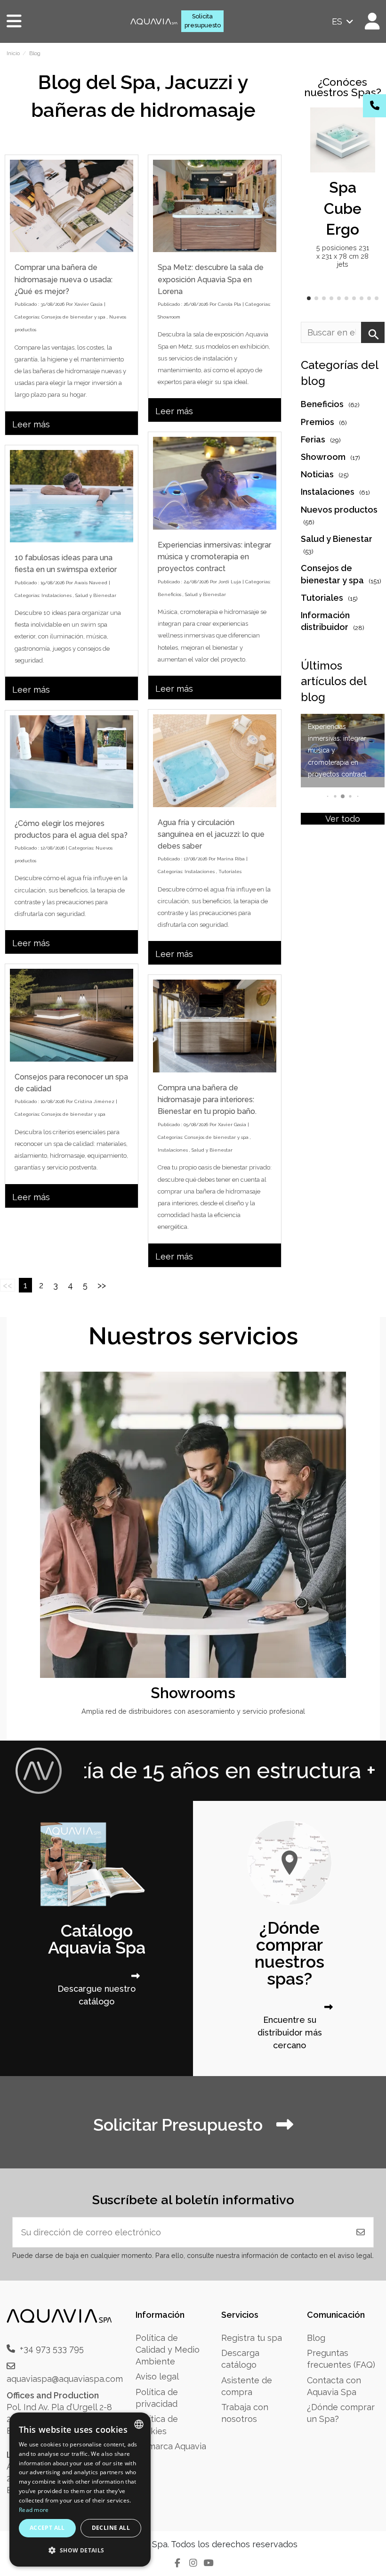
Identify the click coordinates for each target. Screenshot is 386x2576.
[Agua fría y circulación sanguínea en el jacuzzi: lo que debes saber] (215, 761)
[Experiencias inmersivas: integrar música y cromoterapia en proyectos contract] (215, 483)
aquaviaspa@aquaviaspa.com (65, 2379)
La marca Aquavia (171, 2446)
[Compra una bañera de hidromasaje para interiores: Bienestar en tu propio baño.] (215, 1026)
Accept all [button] (47, 2528)
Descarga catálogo (240, 2359)
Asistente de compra (247, 2386)
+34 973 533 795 (52, 2349)
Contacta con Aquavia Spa (334, 2386)
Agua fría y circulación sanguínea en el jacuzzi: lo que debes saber (211, 834)
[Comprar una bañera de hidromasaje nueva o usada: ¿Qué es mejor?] (72, 206)
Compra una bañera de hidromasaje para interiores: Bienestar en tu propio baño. (207, 1100)
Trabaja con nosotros (245, 2413)
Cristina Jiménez (94, 1101)
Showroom (169, 317)
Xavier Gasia (88, 304)
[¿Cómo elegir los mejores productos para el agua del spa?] (72, 762)
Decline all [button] (111, 2528)
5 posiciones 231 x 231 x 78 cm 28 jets (343, 256)
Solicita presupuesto (203, 21)
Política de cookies (157, 2425)
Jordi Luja (230, 582)
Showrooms (193, 1693)
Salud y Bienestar (205, 594)
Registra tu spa (252, 2338)
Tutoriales (230, 871)
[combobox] (139, 2424)
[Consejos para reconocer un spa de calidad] (72, 1015)
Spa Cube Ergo (343, 209)
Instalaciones (56, 595)
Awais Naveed (91, 583)
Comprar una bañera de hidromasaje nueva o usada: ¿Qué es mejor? (64, 279)
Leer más (31, 424)
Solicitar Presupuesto (180, 2125)
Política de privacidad (157, 2398)
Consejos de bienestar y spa (73, 317)
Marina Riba (231, 859)
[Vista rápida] (367, 142)
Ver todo (343, 819)
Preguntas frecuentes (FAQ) (341, 2359)
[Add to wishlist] (367, 123)
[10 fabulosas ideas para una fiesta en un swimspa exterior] (72, 496)
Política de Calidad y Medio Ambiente (168, 2350)
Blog (316, 2338)
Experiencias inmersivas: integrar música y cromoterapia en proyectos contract (214, 557)
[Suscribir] (361, 2232)
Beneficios (169, 594)
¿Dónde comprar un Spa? (341, 2413)
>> (102, 1285)
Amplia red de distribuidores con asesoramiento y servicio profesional (193, 1711)
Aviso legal (157, 2376)
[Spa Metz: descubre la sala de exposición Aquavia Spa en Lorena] (215, 206)
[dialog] (80, 2490)
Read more (34, 2510)
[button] (309, 298)
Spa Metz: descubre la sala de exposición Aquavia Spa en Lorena (211, 279)
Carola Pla (229, 304)
